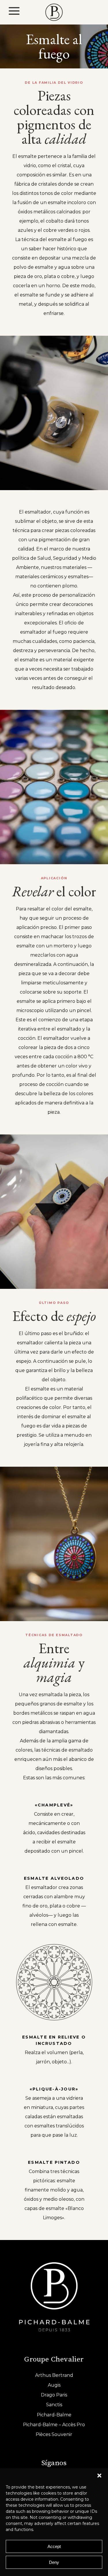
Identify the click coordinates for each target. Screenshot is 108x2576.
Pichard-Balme (54, 2415)
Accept (54, 2546)
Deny (54, 2562)
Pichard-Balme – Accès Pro (54, 2425)
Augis (54, 2385)
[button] (99, 2476)
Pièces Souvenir (54, 2434)
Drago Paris (54, 2395)
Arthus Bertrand (54, 2375)
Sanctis (54, 2405)
